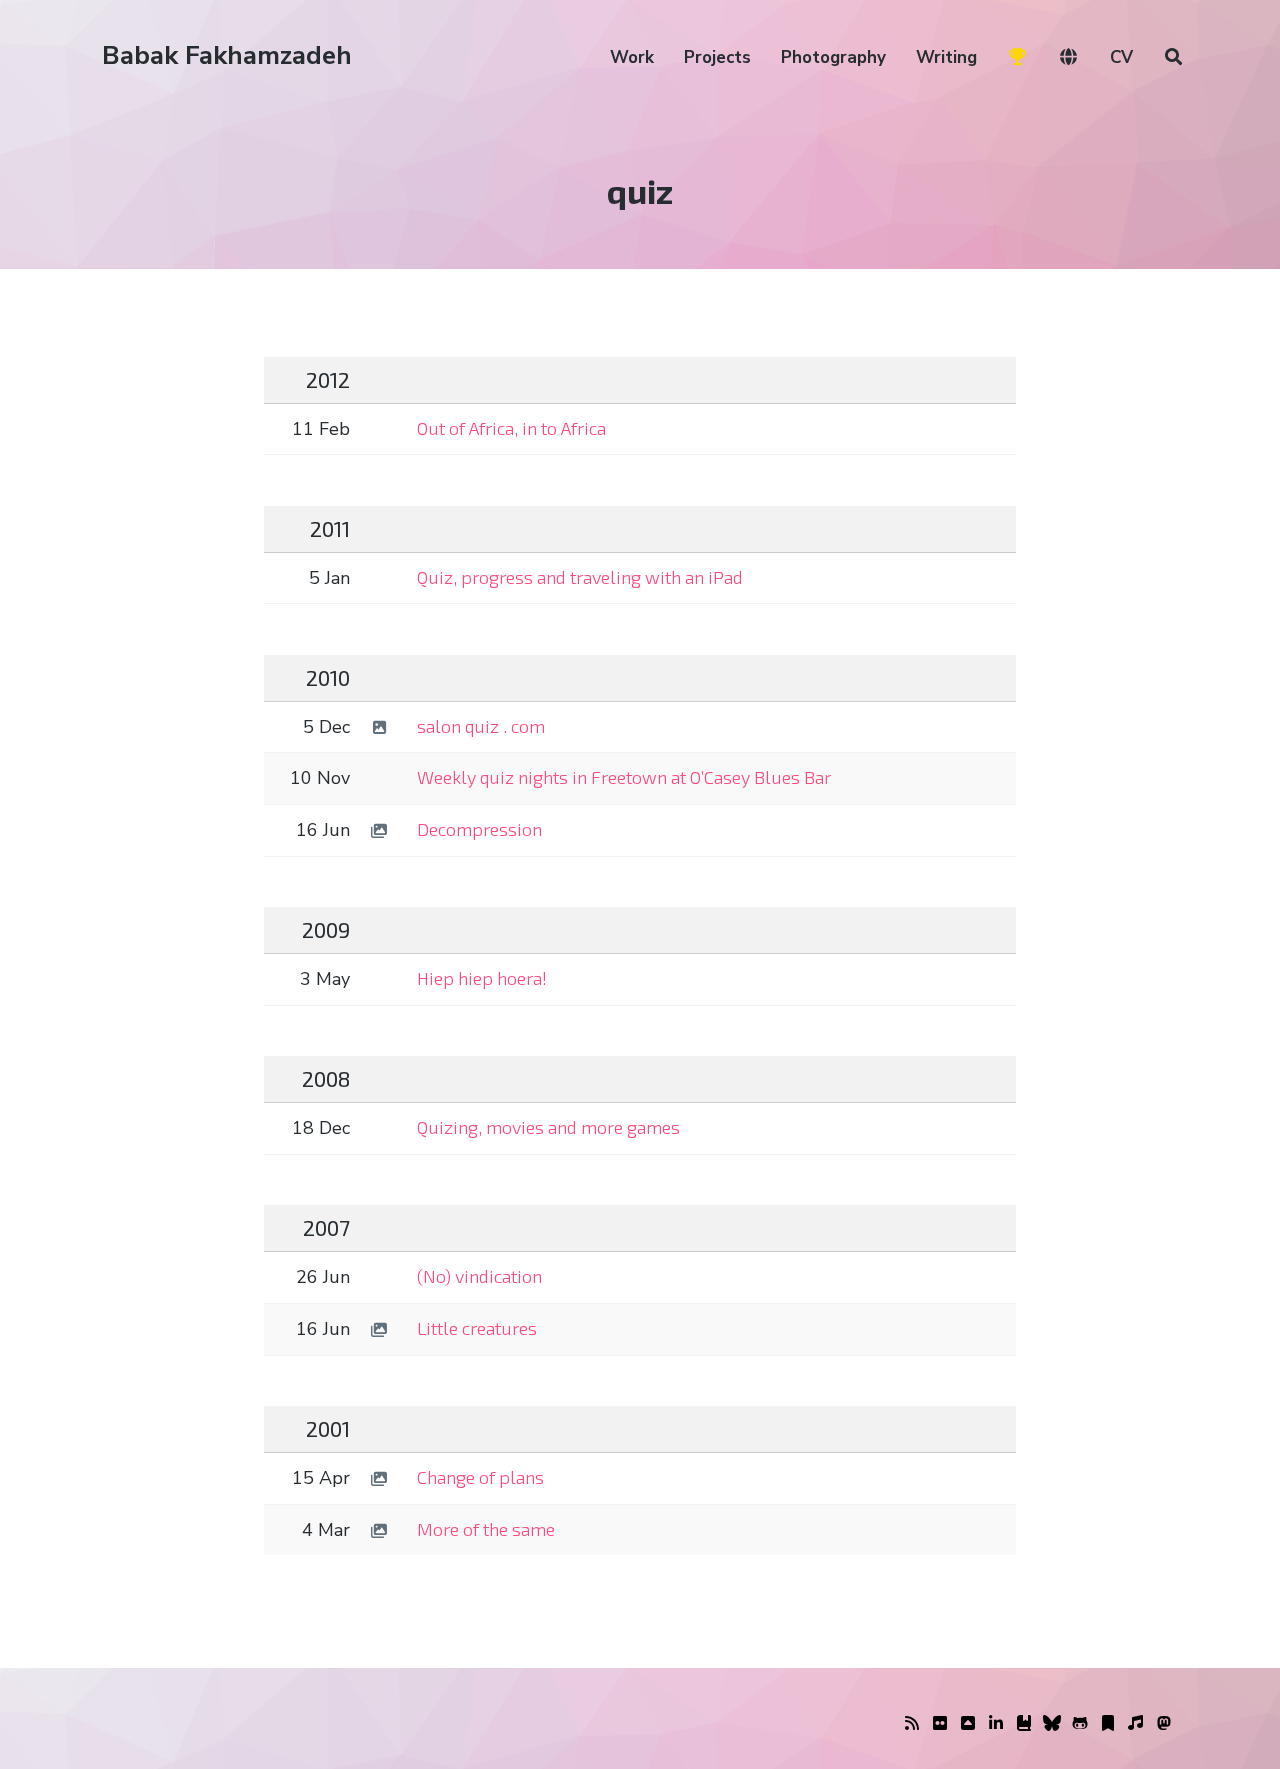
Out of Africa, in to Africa (511, 428)
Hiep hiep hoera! (482, 978)
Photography (833, 57)
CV (1121, 57)
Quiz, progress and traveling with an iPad (580, 577)
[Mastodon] (1164, 1724)
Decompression (479, 829)
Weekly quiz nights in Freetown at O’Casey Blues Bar (624, 777)
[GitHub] (1080, 1724)
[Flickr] (940, 1724)
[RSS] (912, 1724)
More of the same (486, 1529)
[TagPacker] (1108, 1724)
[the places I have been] (968, 1724)
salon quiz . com (481, 726)
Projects (717, 57)
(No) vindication (479, 1276)
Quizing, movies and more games (548, 1127)
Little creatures (477, 1328)
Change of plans (480, 1477)
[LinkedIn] (996, 1724)
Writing (946, 57)
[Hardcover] (1024, 1724)
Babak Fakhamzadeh (227, 55)
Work (632, 57)
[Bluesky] (1052, 1724)
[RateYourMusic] (1136, 1724)
